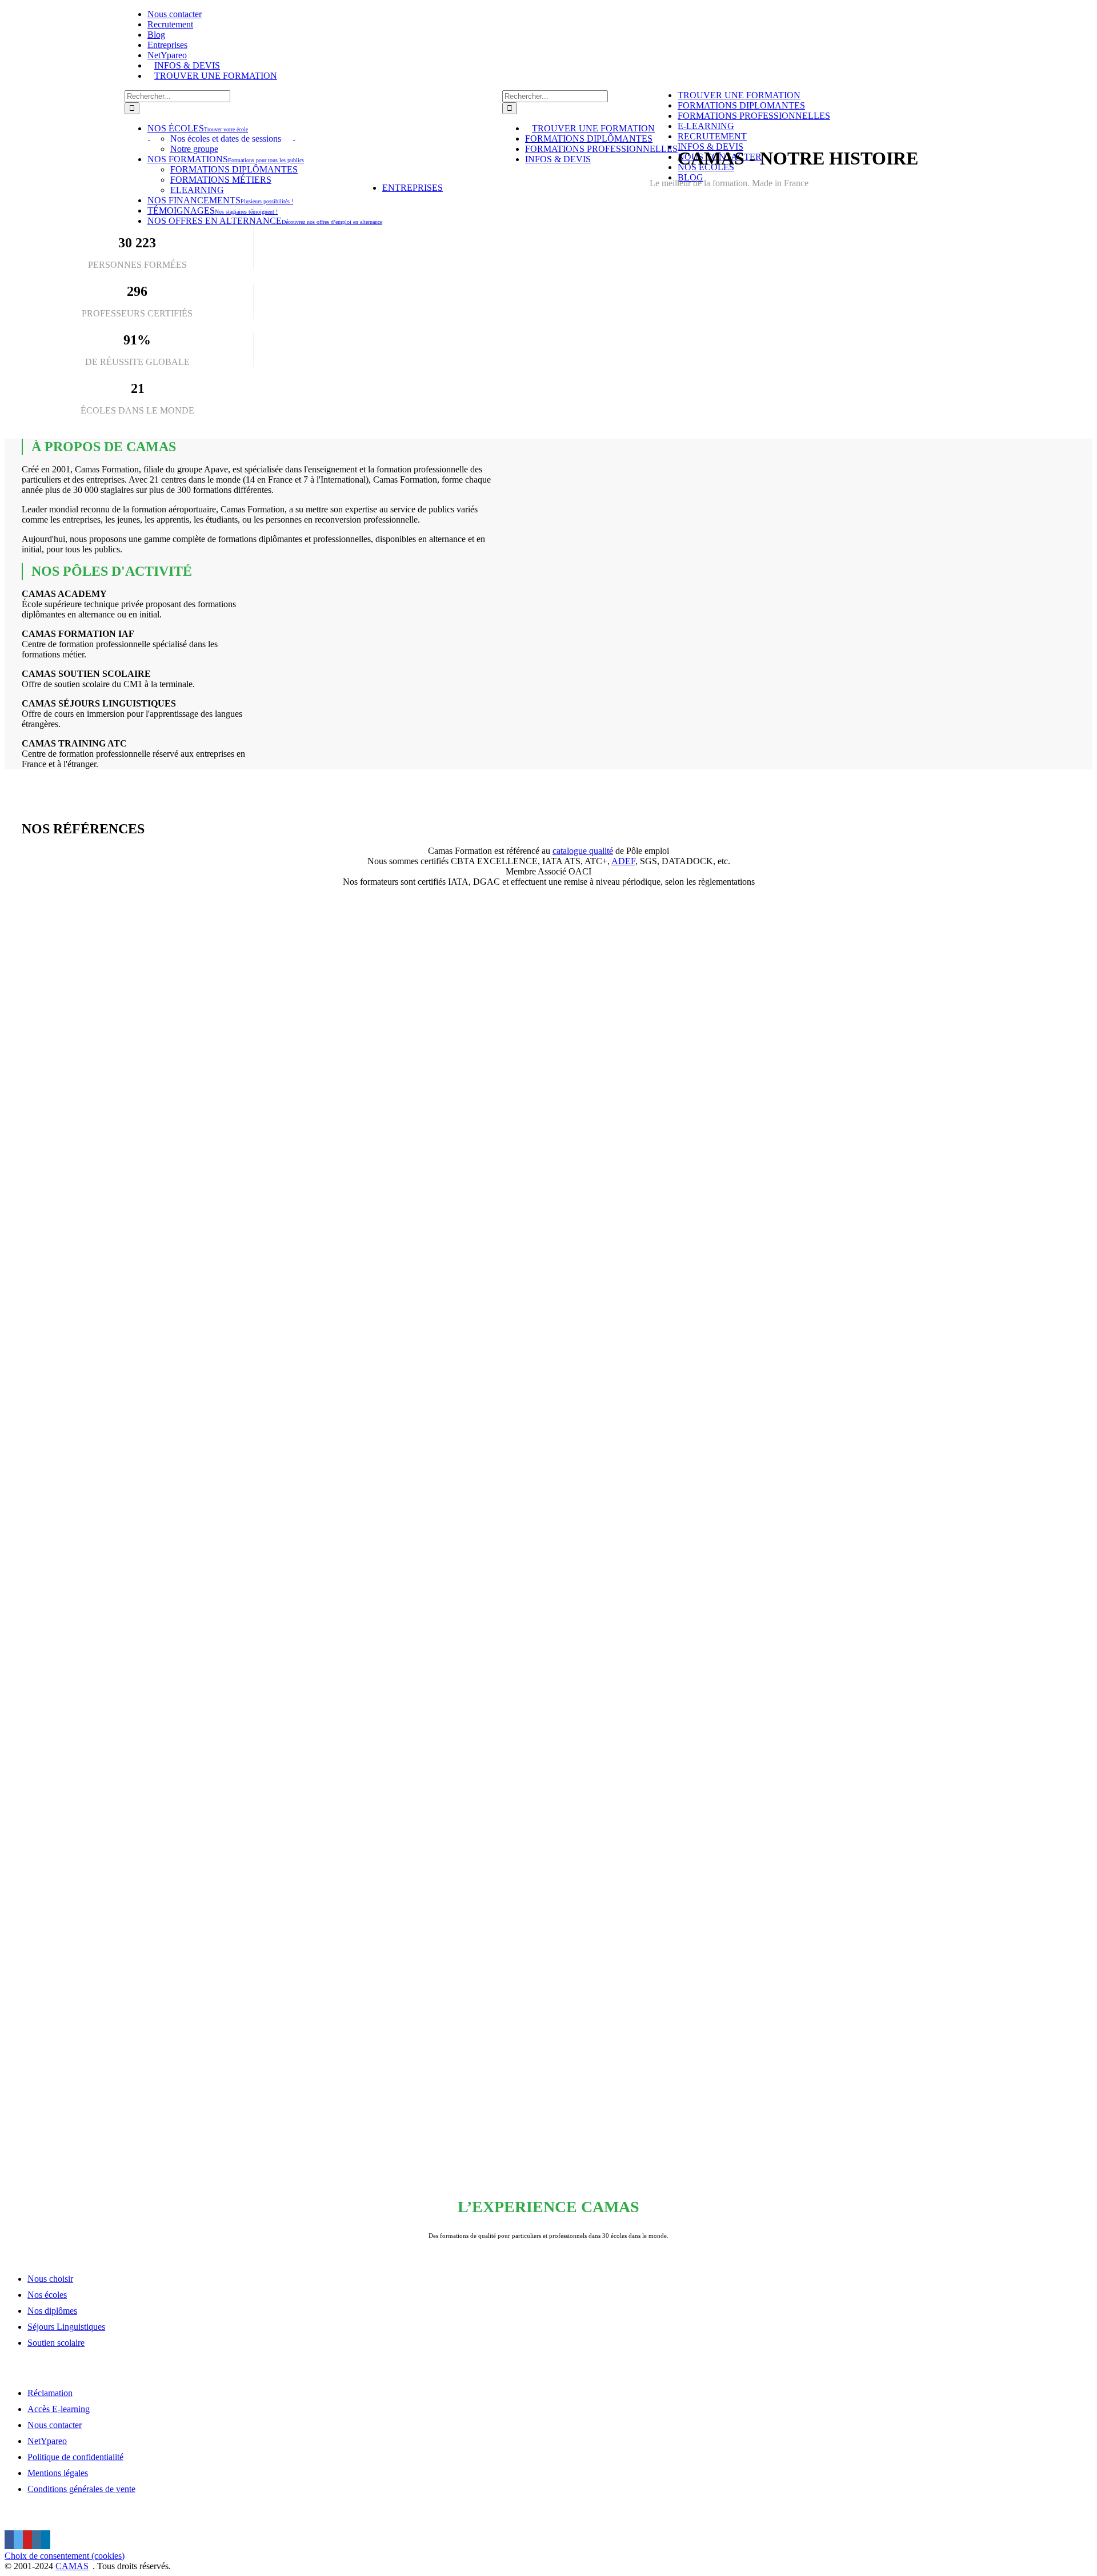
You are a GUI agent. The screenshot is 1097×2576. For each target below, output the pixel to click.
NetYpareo (47, 2441)
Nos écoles (47, 2295)
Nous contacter (55, 2425)
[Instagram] (37, 2540)
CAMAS (72, 2566)
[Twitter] (18, 2540)
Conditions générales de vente (81, 2489)
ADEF (623, 861)
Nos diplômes (52, 2311)
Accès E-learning (59, 2409)
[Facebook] (9, 2540)
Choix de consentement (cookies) (65, 2556)
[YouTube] (27, 2540)
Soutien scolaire (56, 2343)
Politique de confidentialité (75, 2457)
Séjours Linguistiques (66, 2327)
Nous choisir (50, 2279)
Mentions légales (58, 2473)
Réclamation (50, 2393)
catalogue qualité (583, 851)
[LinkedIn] (46, 2540)
